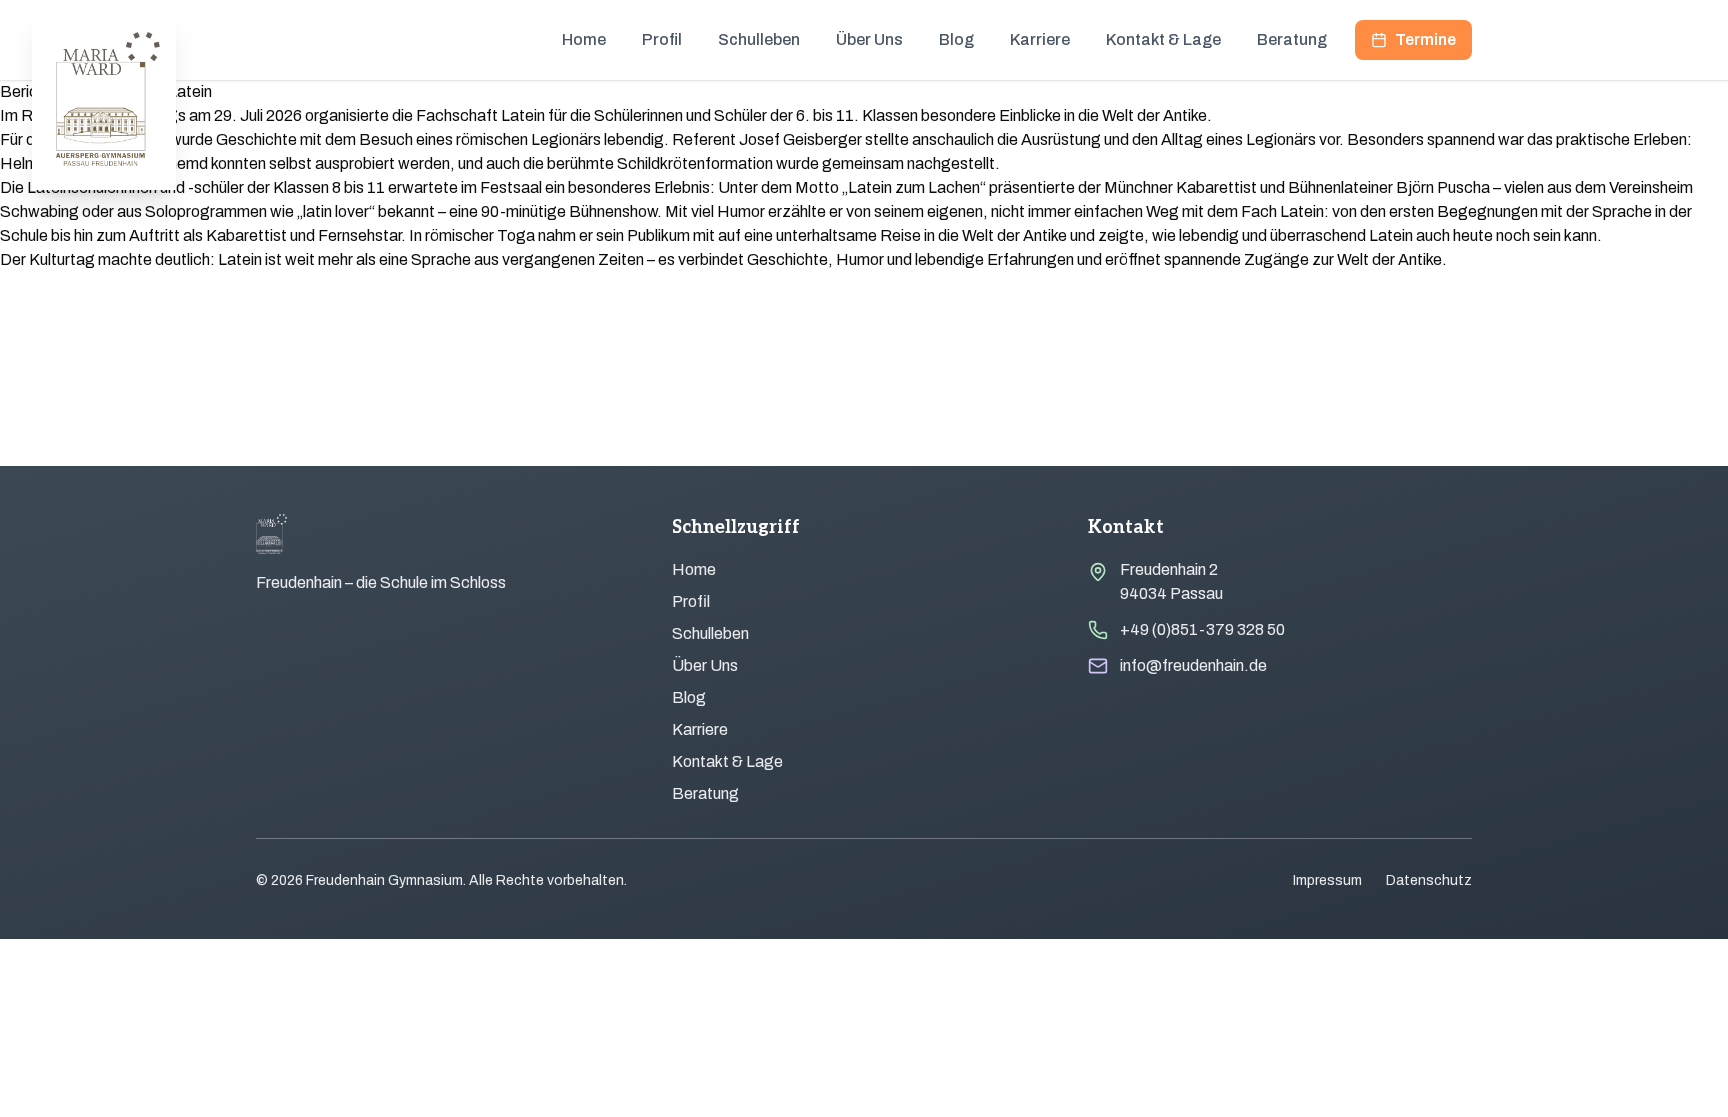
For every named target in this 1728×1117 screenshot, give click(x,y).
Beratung (1292, 39)
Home (584, 39)
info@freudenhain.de (1193, 665)
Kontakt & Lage (1163, 39)
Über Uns (869, 39)
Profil (662, 39)
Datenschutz (1429, 880)
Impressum (1327, 880)
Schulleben (759, 39)
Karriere (1040, 39)
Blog (956, 39)
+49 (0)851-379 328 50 (1202, 629)
